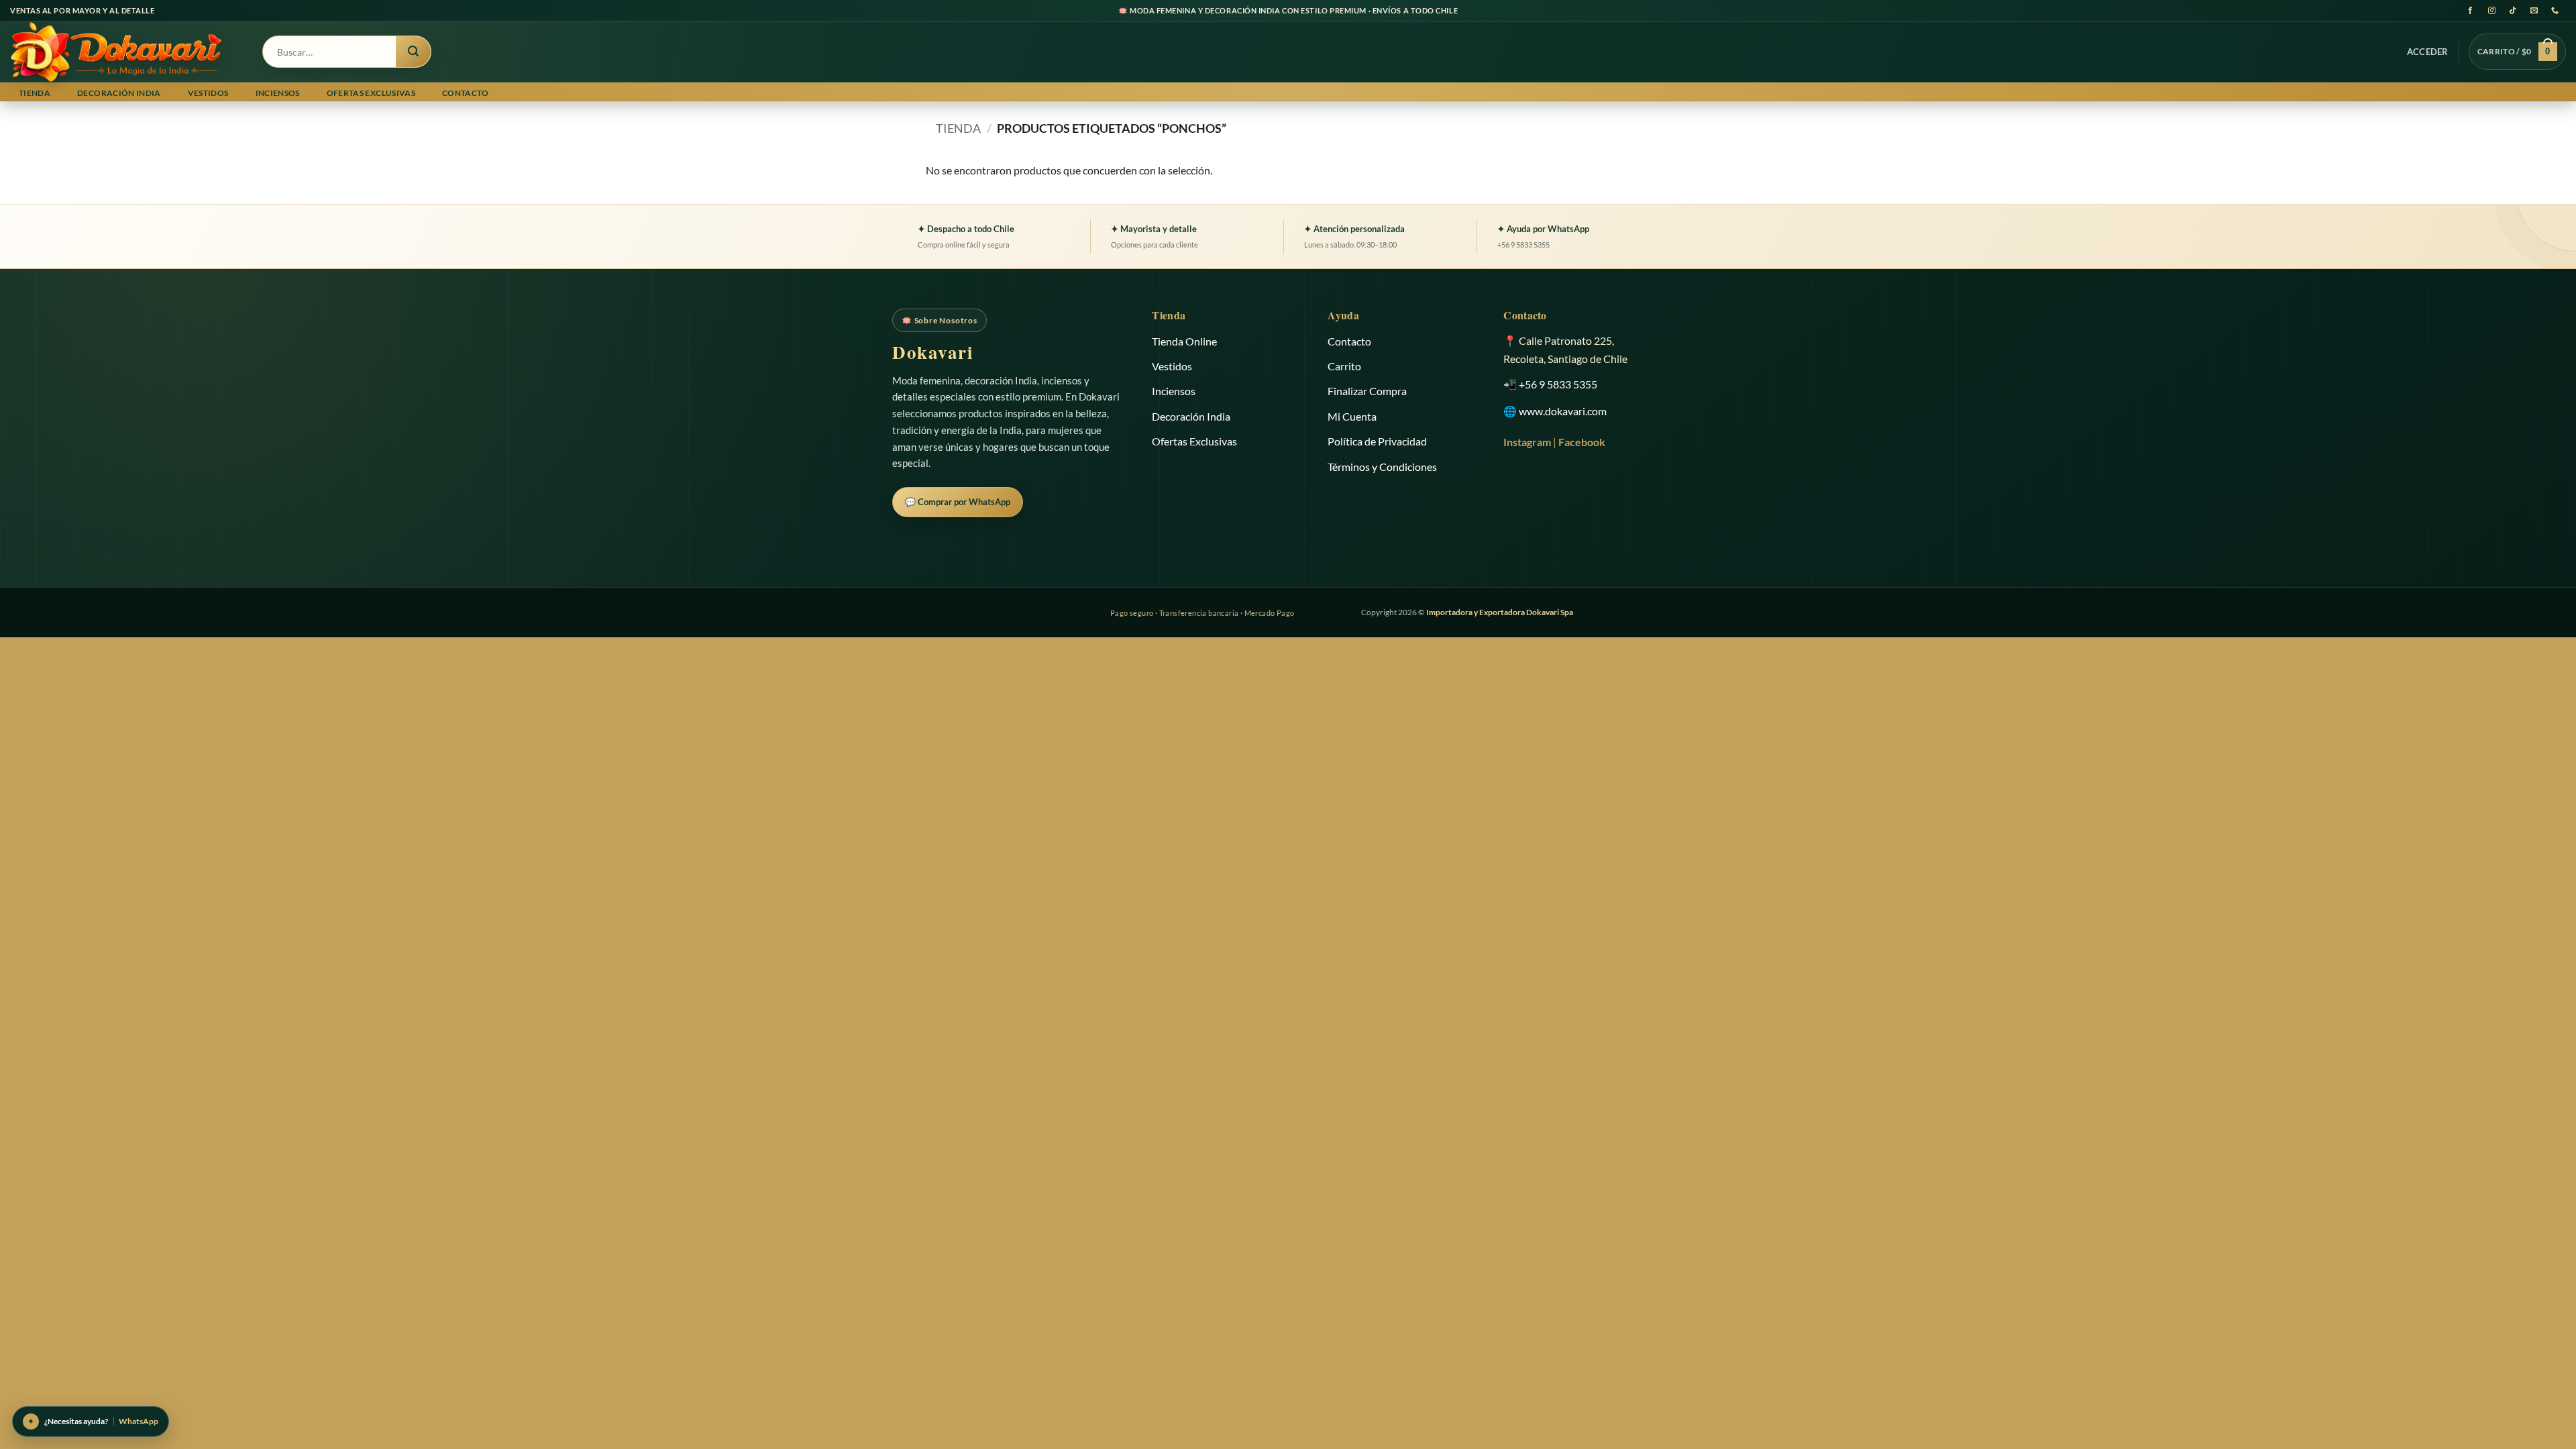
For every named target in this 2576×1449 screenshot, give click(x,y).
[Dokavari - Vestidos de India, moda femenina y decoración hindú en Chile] (126, 52)
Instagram (1527, 442)
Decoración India (119, 93)
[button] (2428, 52)
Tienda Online (1184, 341)
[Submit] (413, 52)
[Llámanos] (2556, 10)
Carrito (1344, 366)
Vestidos (208, 93)
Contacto (466, 93)
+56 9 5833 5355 (1558, 384)
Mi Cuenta (1352, 416)
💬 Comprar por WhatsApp (958, 502)
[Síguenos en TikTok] (2513, 10)
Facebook (1582, 442)
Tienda (35, 93)
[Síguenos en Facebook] (2470, 10)
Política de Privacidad (1377, 441)
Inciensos (278, 93)
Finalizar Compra (1367, 391)
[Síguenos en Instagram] (2492, 10)
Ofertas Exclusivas (371, 93)
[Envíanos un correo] (2534, 10)
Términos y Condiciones (1382, 467)
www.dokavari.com (1563, 411)
